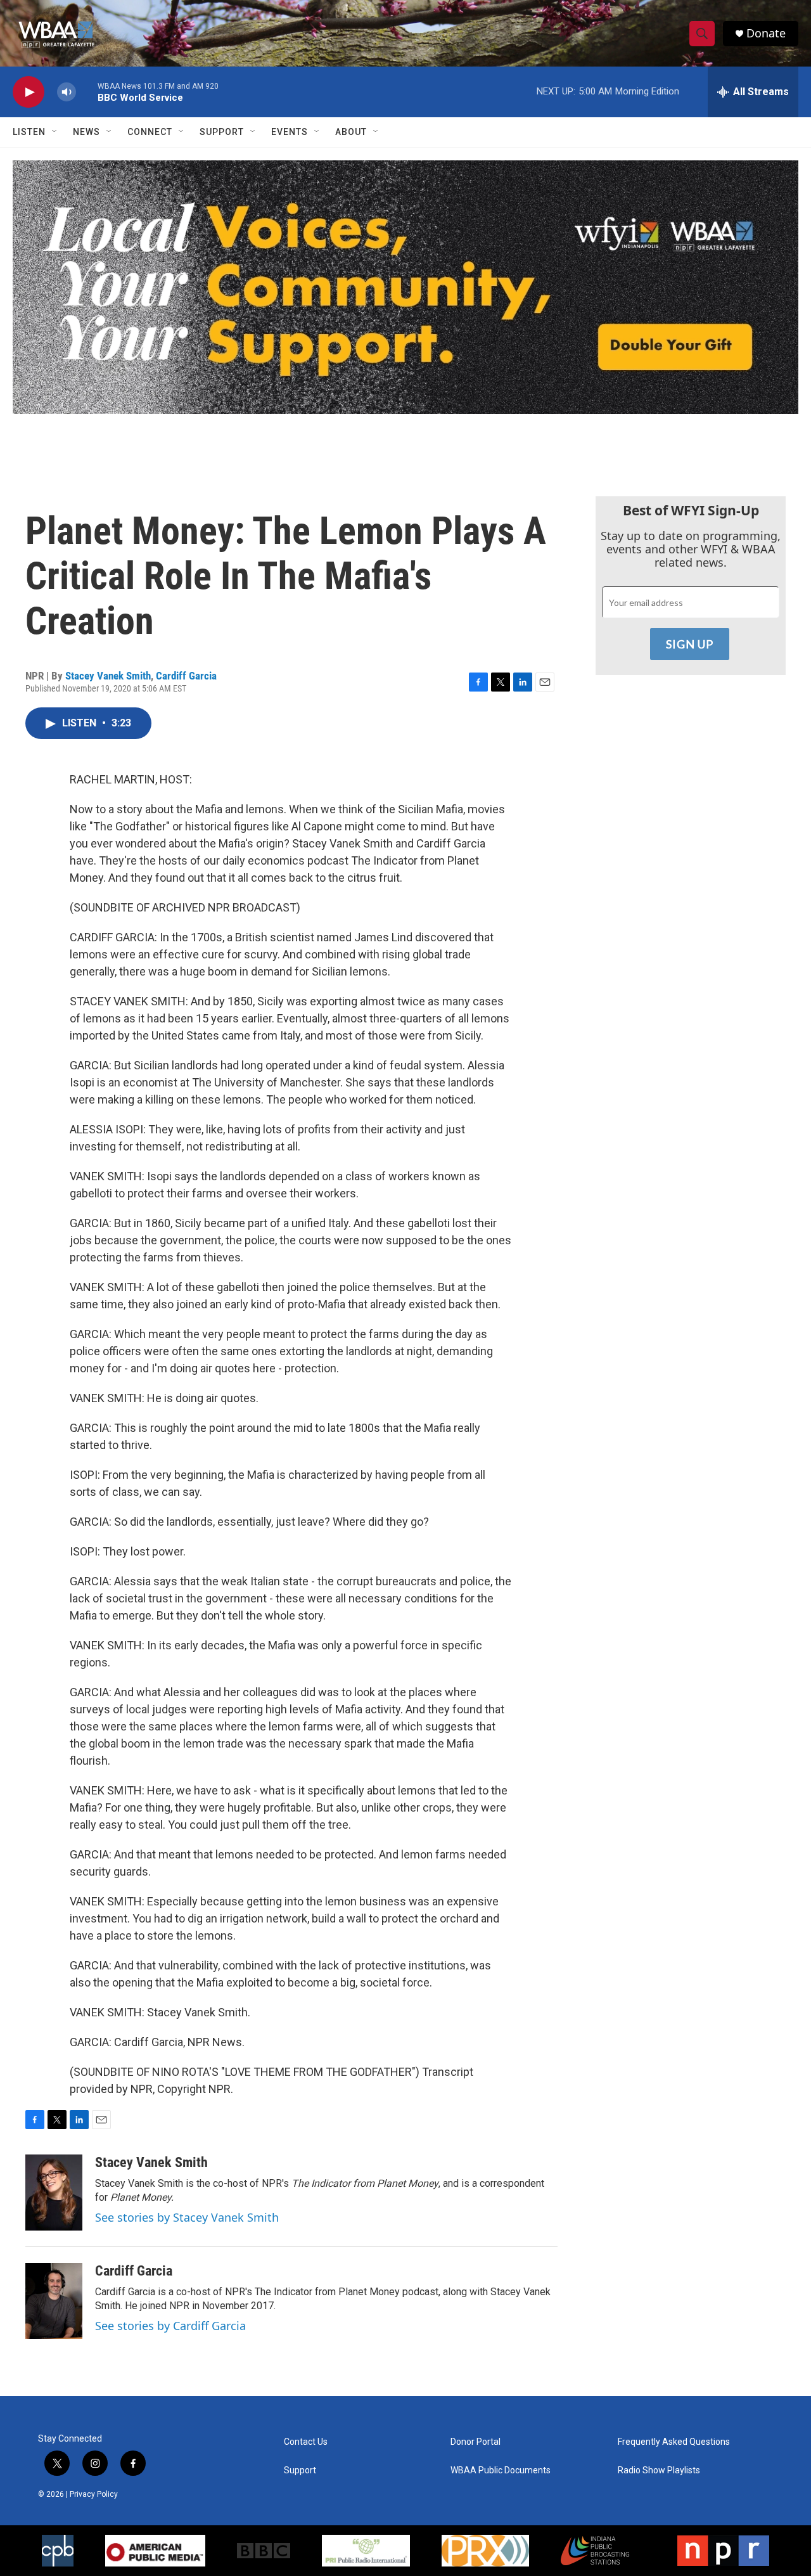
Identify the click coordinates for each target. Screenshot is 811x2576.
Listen (29, 132)
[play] (29, 92)
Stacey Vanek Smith (108, 676)
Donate (766, 33)
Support (222, 132)
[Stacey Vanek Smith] (54, 2193)
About (351, 132)
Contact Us (306, 2442)
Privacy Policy (94, 2494)
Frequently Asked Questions (674, 2442)
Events (290, 132)
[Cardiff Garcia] (54, 2301)
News (86, 132)
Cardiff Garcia (186, 676)
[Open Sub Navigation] (55, 132)
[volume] (67, 92)
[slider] (87, 92)
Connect (150, 132)
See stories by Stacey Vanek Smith (187, 2217)
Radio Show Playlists (659, 2470)
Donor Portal (476, 2442)
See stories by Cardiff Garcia (170, 2326)
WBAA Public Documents (501, 2470)
